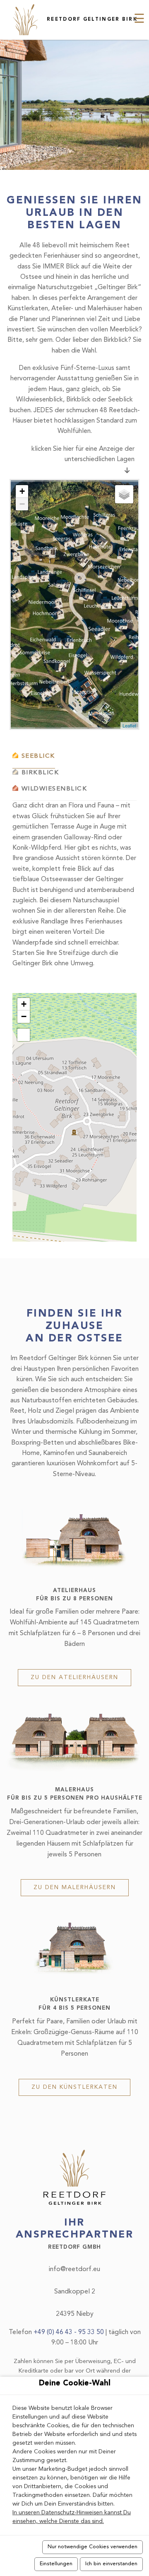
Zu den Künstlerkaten (74, 2087)
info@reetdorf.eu (74, 2269)
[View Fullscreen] (24, 1035)
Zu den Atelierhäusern (74, 1677)
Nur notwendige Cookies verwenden (93, 2547)
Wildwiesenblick (54, 789)
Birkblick (40, 773)
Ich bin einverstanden (111, 2564)
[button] (24, 1004)
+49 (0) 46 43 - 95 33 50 (70, 2332)
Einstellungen (56, 2564)
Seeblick (38, 756)
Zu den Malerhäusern (75, 1887)
